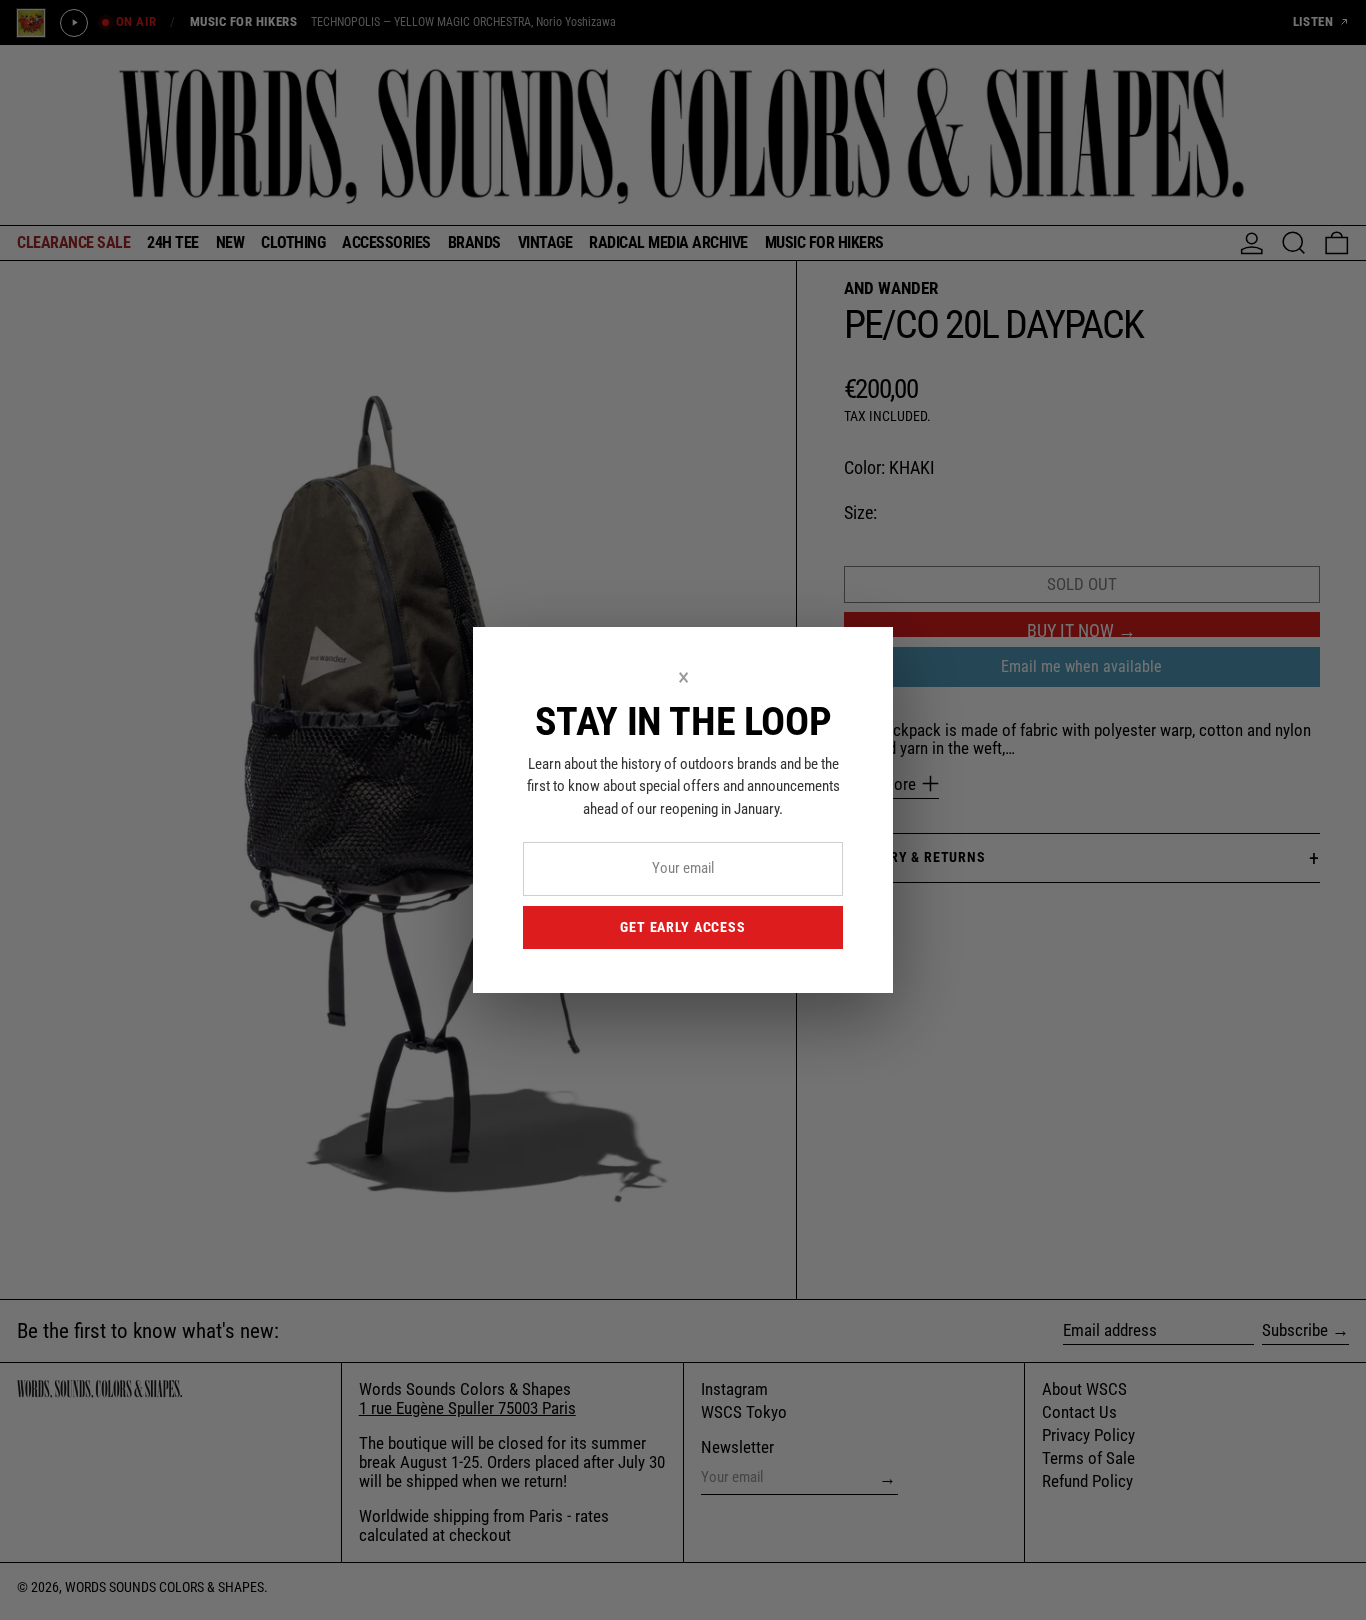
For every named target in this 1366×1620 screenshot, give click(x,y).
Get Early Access (682, 927)
